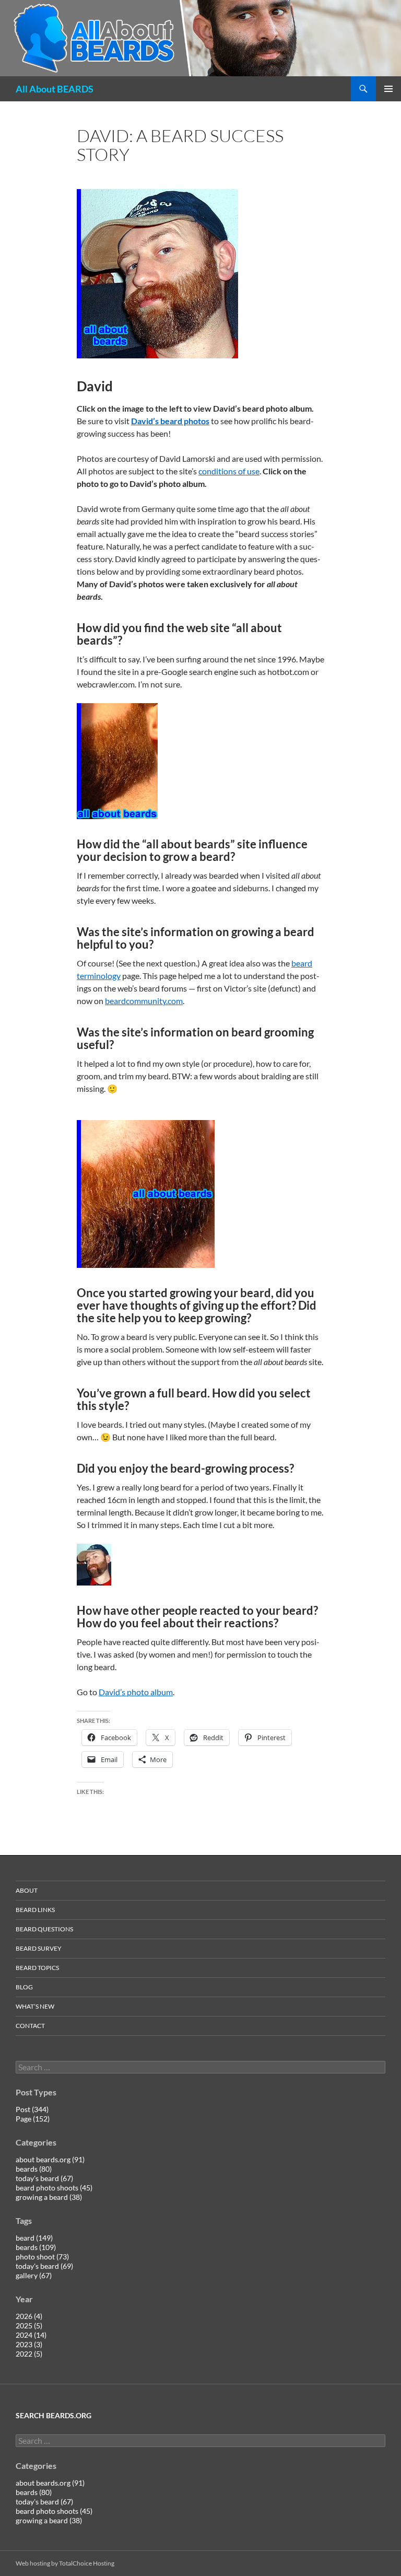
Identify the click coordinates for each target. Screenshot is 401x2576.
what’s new (35, 2006)
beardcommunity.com (144, 1001)
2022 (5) (29, 2354)
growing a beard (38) (49, 2197)
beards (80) (34, 2169)
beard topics (37, 1968)
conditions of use (229, 471)
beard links (35, 1910)
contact (30, 2026)
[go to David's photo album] (157, 272)
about (27, 1890)
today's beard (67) (44, 2178)
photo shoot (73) (42, 2257)
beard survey (39, 1948)
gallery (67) (34, 2275)
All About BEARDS (55, 89)
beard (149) (34, 2238)
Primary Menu (388, 89)
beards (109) (36, 2247)
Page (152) (33, 2119)
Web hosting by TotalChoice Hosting (65, 2563)
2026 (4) (29, 2316)
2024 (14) (31, 2335)
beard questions (44, 1929)
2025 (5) (29, 2326)
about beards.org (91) (50, 2159)
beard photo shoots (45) (54, 2188)
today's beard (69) (44, 2266)
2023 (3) (29, 2344)
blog (24, 1987)
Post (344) (32, 2109)
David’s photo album (136, 1692)
